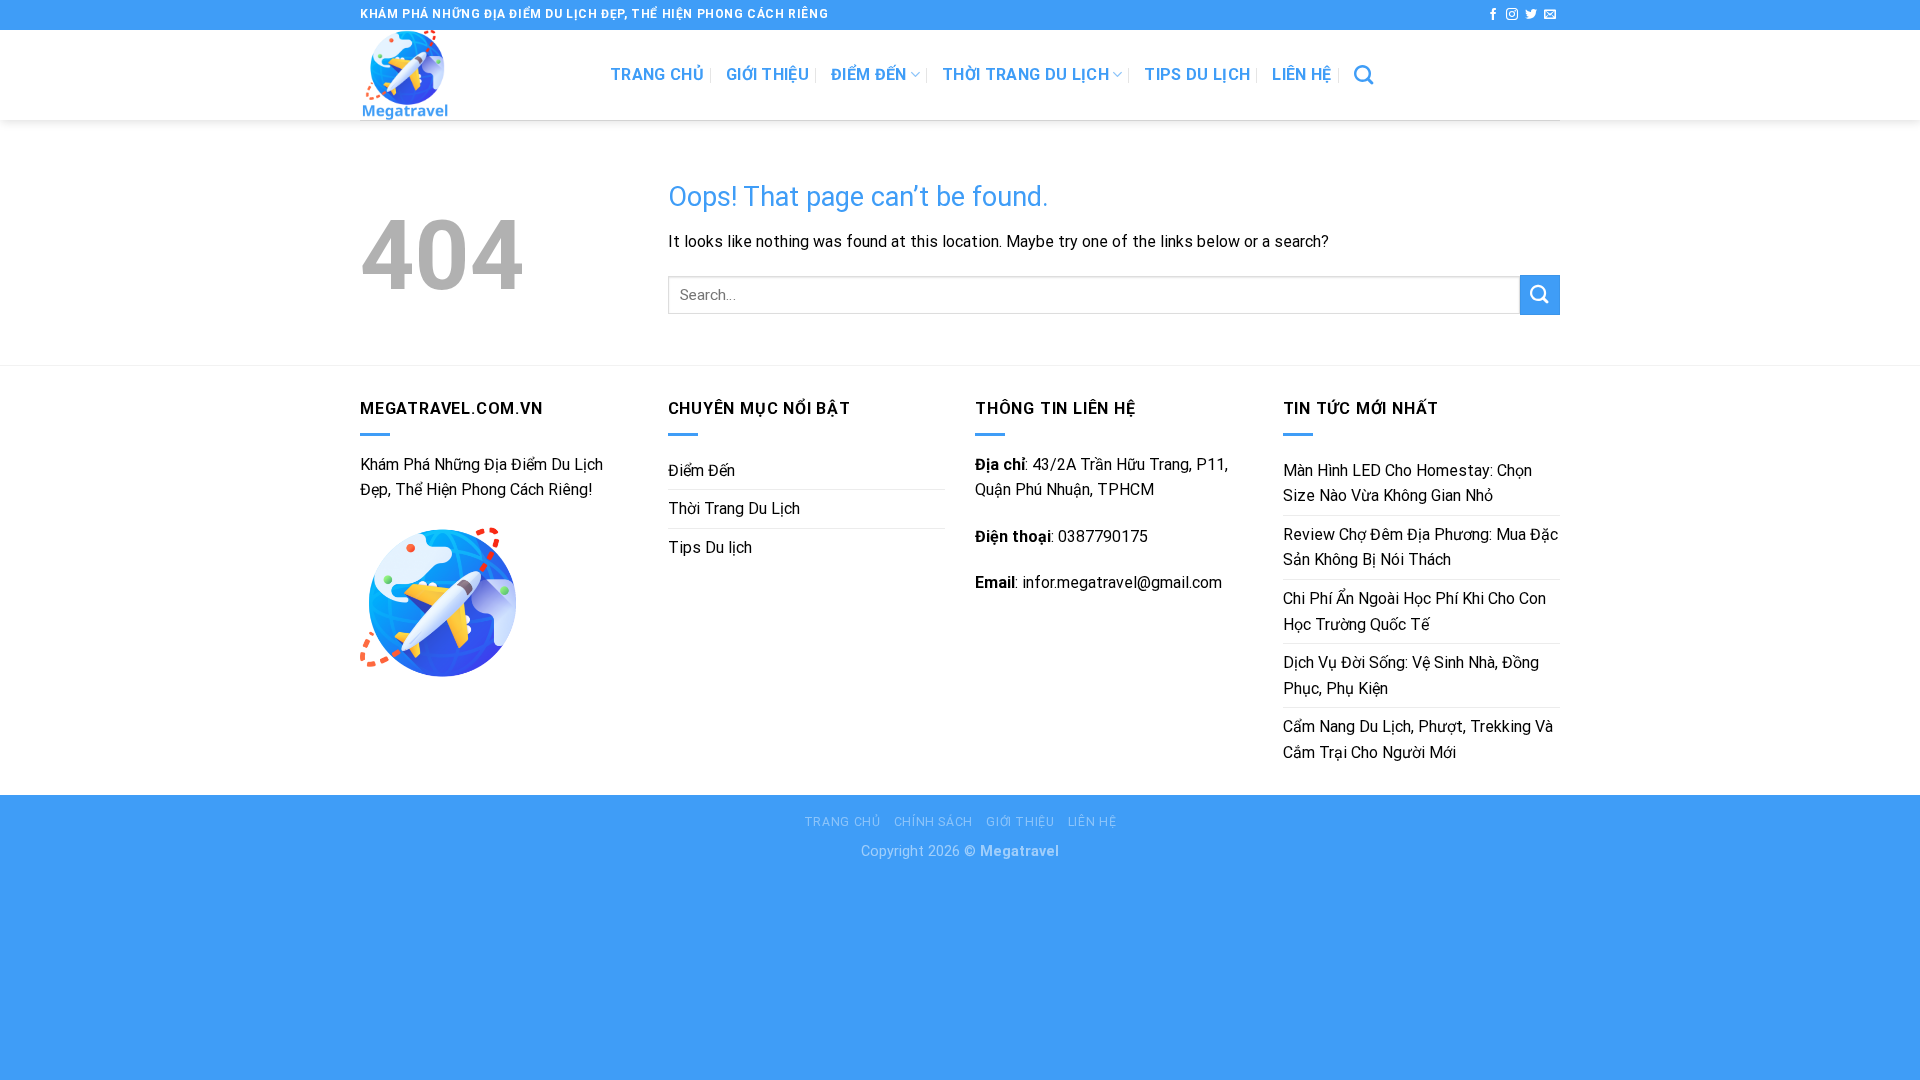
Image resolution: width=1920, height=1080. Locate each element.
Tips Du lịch (1197, 74)
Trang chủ (657, 74)
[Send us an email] (1550, 15)
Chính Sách (933, 822)
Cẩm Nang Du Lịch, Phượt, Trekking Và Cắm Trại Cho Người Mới (1418, 739)
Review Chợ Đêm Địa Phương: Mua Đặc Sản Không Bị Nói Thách (1420, 547)
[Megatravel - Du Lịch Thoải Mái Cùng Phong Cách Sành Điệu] (470, 75)
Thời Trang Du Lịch (1025, 74)
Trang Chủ (842, 822)
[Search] (1363, 74)
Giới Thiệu (767, 74)
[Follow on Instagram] (1512, 15)
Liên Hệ (1301, 74)
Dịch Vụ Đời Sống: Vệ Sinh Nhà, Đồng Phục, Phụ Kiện (1411, 675)
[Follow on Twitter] (1531, 15)
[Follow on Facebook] (1493, 15)
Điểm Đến (869, 74)
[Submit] (1540, 294)
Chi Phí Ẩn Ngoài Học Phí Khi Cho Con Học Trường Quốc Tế (1414, 611)
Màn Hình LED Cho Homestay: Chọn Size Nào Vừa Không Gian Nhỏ (1407, 483)
